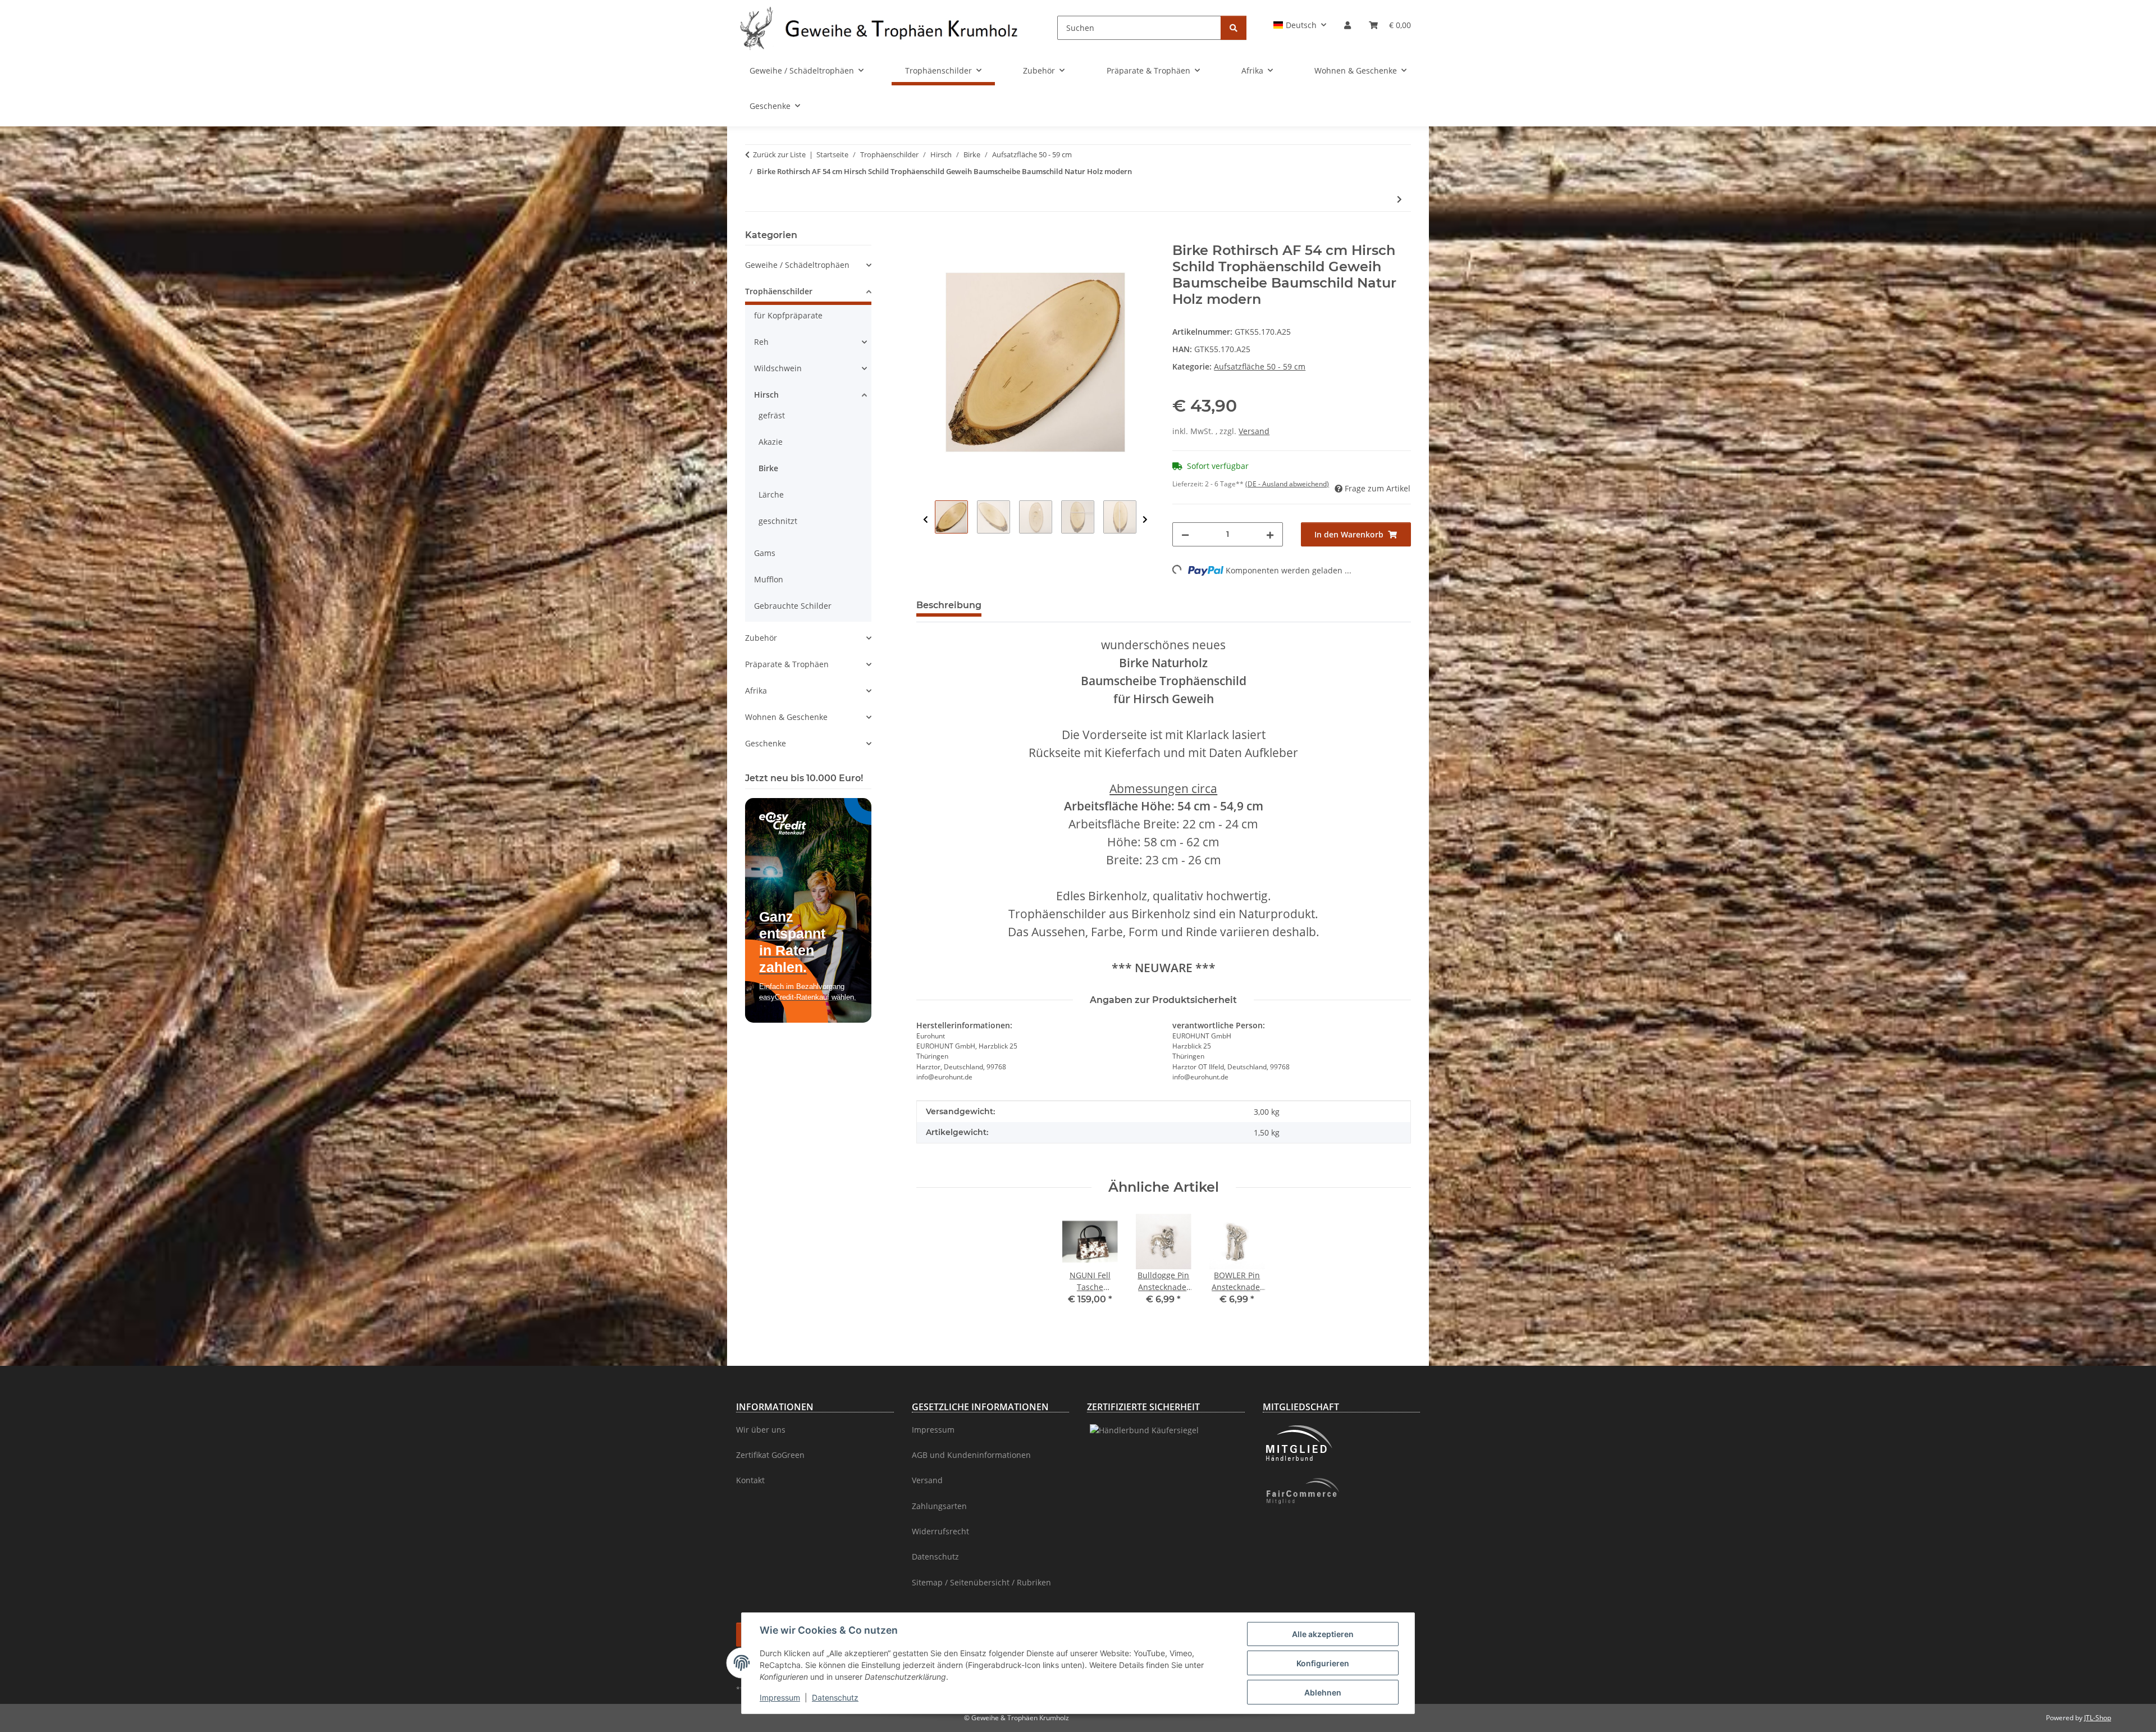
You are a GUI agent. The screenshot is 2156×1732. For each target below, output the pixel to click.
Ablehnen (1323, 1692)
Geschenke (766, 743)
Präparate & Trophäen (787, 664)
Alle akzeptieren (1323, 1634)
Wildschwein (778, 368)
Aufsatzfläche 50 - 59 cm (1260, 366)
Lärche (771, 494)
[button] (1300, 25)
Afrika (756, 690)
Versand (1254, 431)
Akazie (771, 442)
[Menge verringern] (1185, 534)
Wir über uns (761, 1430)
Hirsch (766, 395)
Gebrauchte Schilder (793, 606)
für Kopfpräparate (788, 315)
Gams (765, 553)
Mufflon (769, 579)
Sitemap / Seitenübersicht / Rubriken (981, 1582)
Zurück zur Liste (779, 154)
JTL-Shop (2098, 1718)
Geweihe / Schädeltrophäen (797, 265)
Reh (761, 342)
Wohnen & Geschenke (786, 717)
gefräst (772, 415)
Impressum (780, 1697)
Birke (768, 468)
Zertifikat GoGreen (770, 1455)
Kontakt (750, 1480)
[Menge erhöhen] (1270, 534)
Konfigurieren (1323, 1663)
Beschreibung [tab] (949, 605)
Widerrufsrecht (940, 1531)
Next (1145, 520)
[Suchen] (1234, 28)
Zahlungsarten (939, 1506)
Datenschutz (835, 1697)
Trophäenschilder (779, 291)
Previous (926, 520)
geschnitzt (778, 521)
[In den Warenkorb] (925, 236)
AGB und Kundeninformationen (971, 1455)
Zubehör (761, 638)
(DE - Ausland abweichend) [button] (1287, 484)
